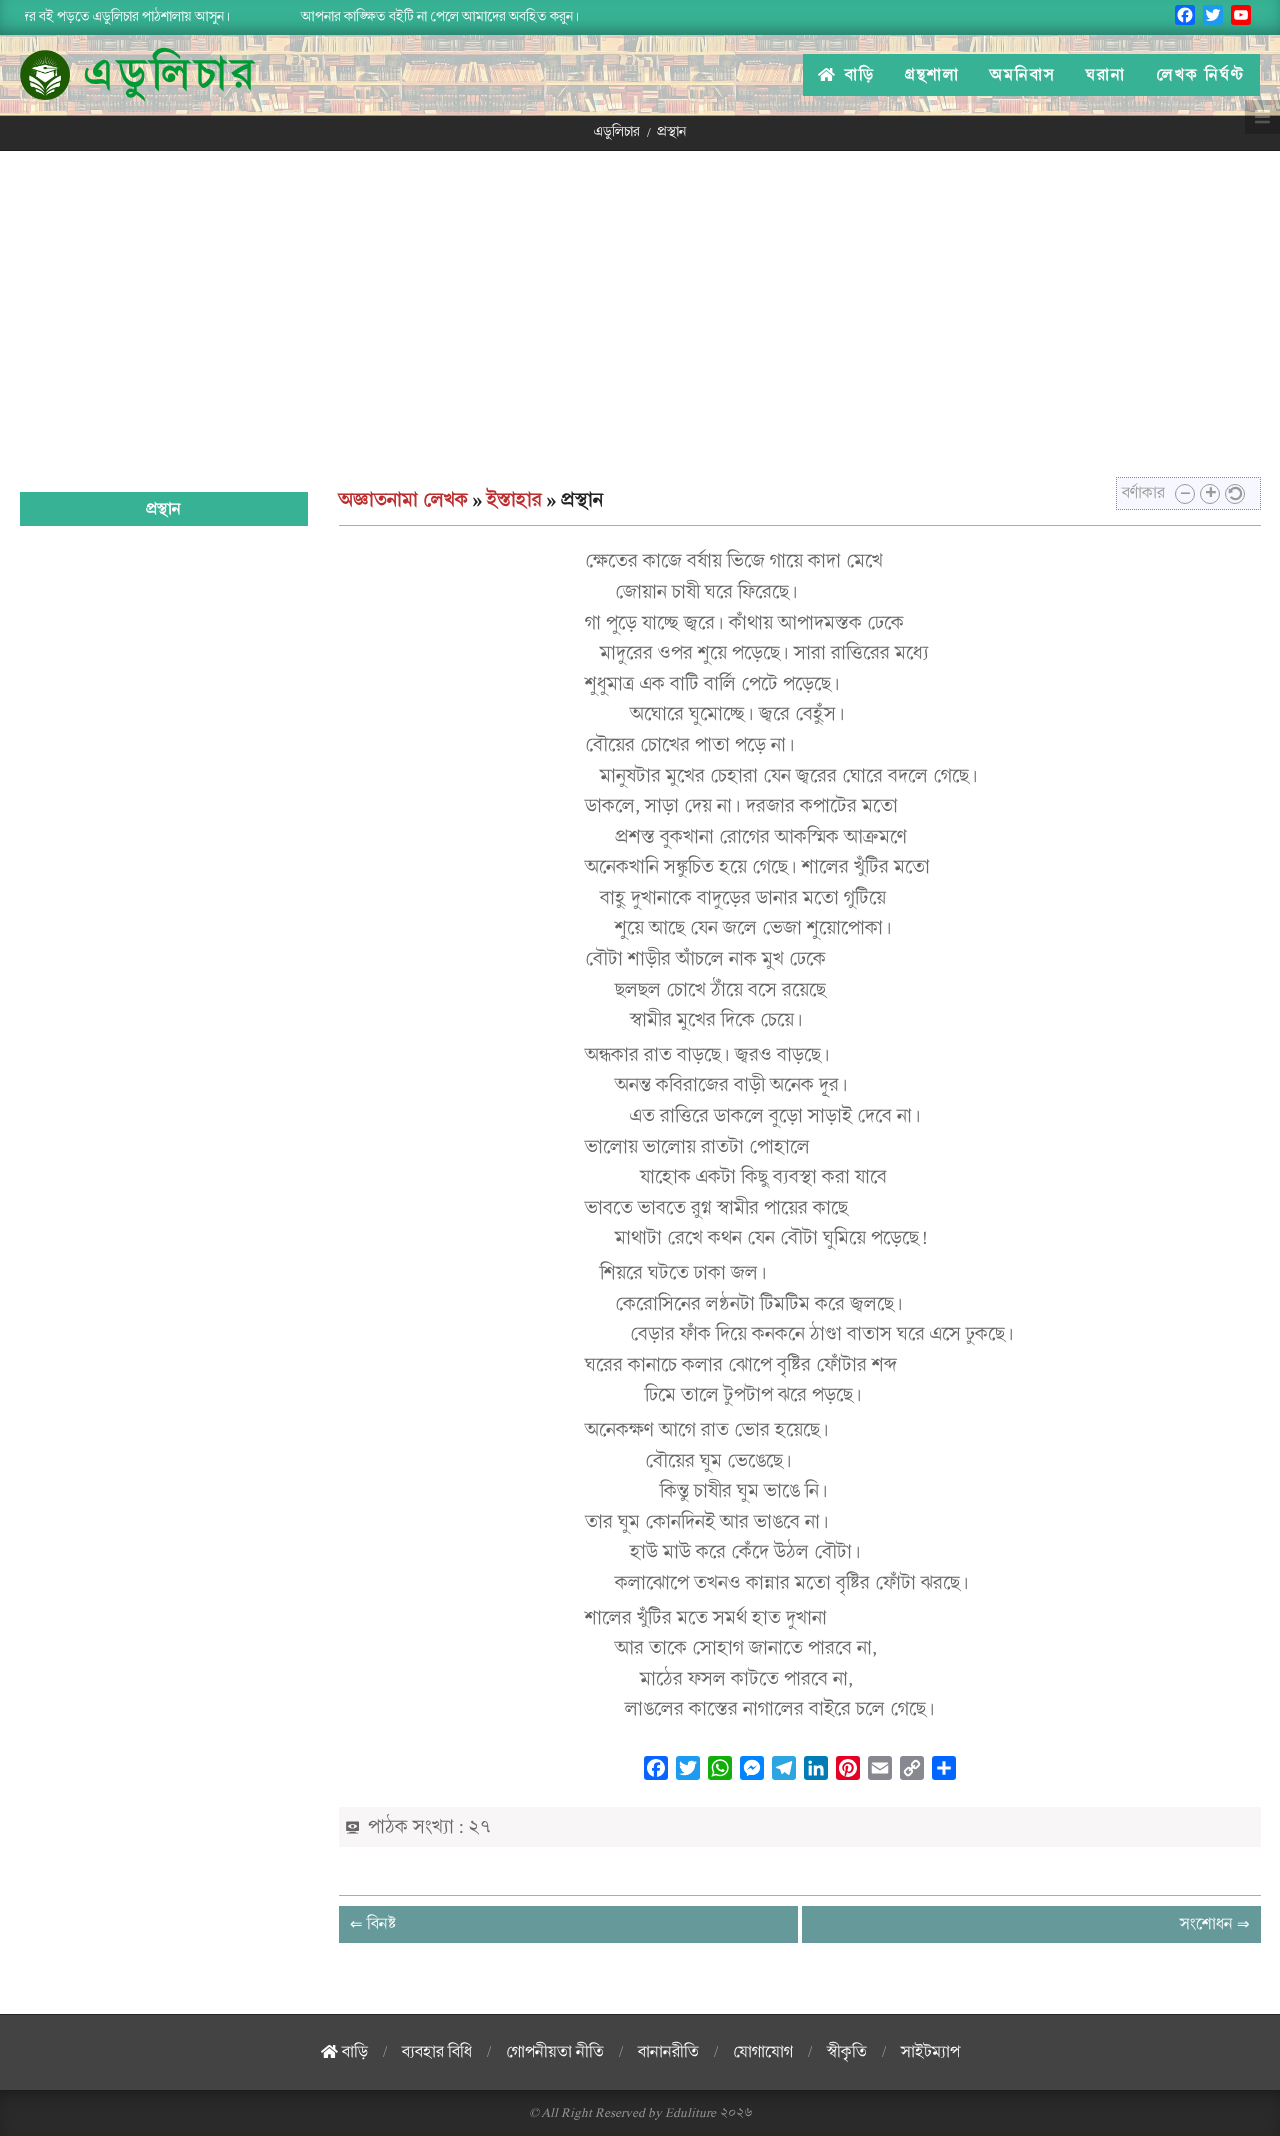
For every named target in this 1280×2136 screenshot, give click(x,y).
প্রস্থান (163, 509)
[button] (1185, 494)
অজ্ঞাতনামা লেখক (403, 500)
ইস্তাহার (514, 500)
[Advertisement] (640, 301)
